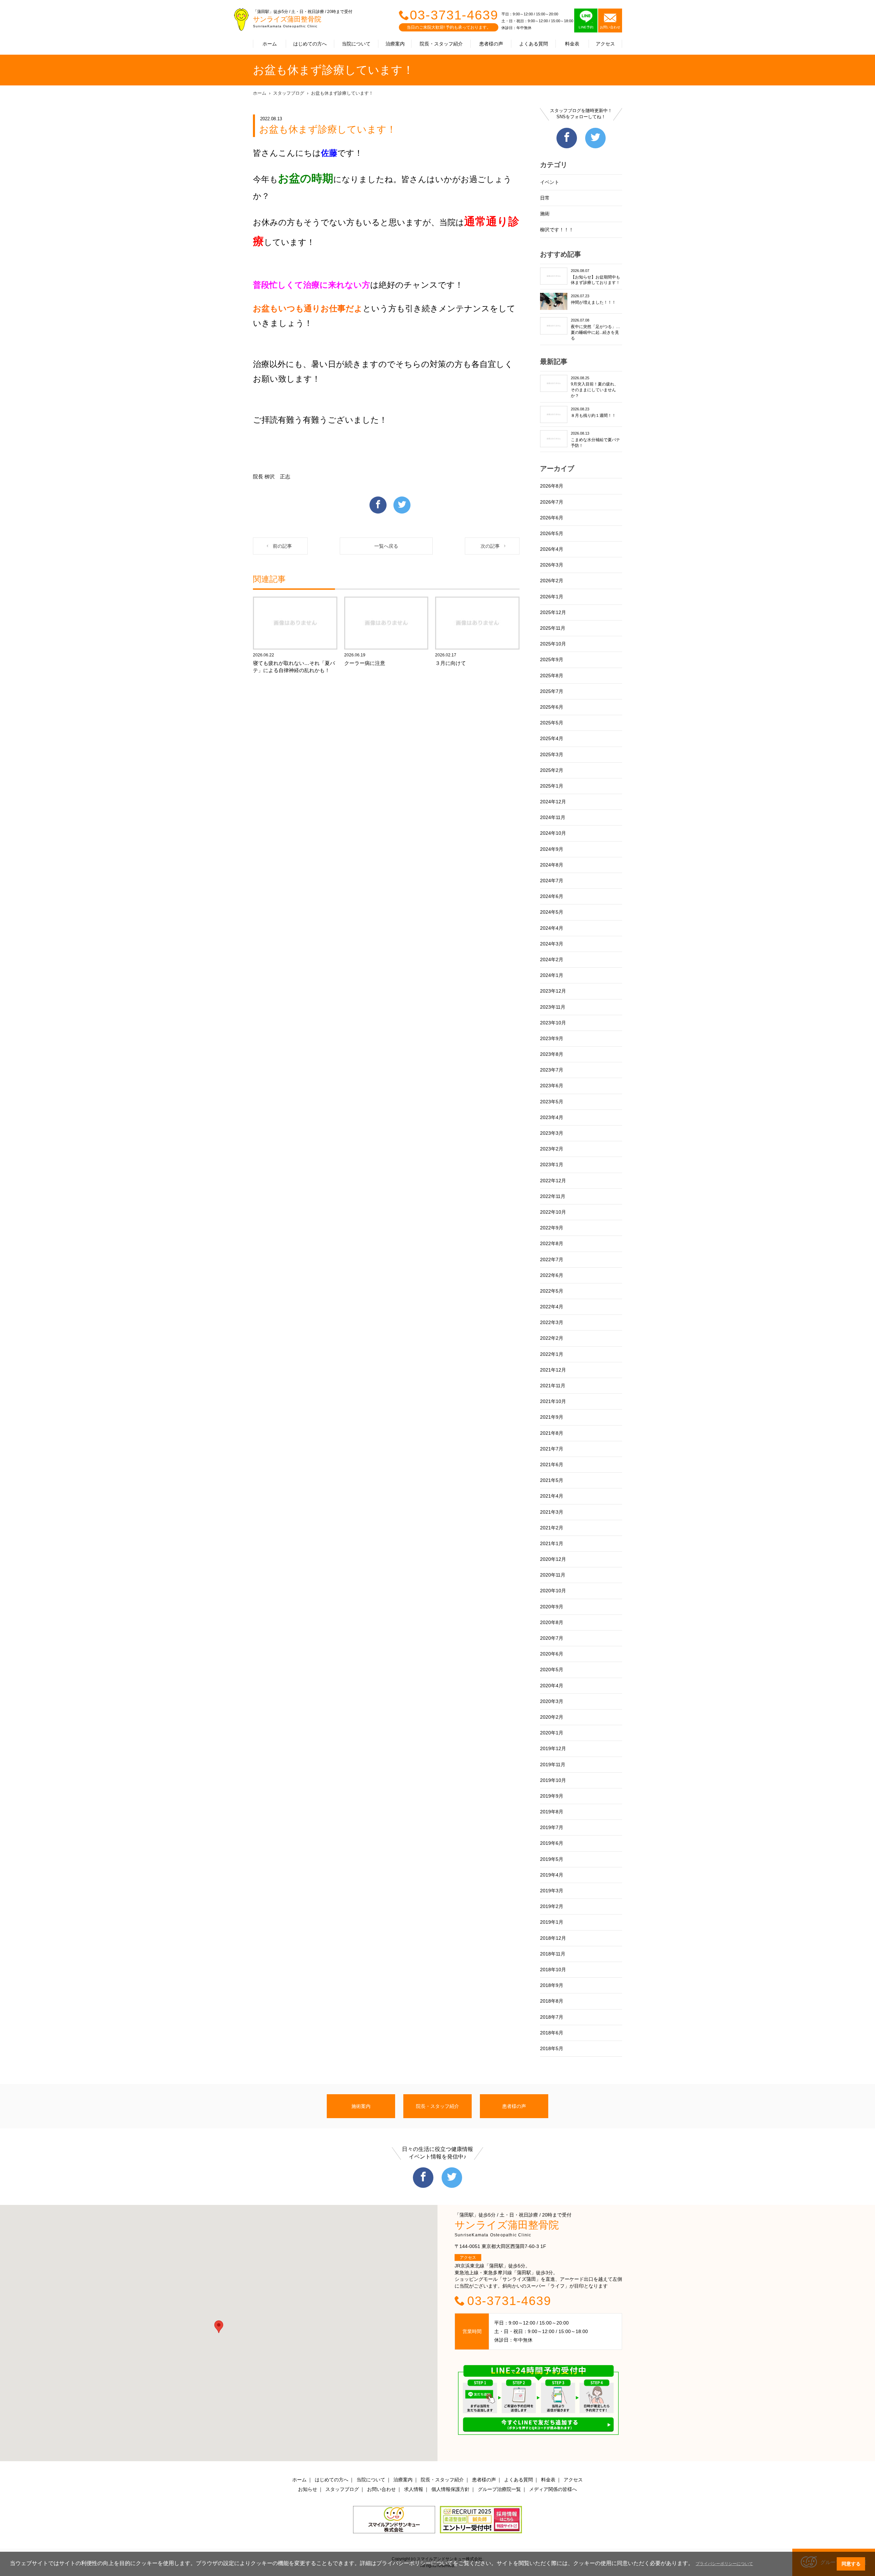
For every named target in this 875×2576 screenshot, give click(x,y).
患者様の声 (491, 44)
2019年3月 (552, 1891)
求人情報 (414, 2489)
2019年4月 (552, 1875)
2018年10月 (553, 1970)
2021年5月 (552, 1480)
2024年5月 (552, 912)
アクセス (605, 44)
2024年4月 (552, 928)
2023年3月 (552, 1133)
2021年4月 (552, 1496)
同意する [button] (851, 2564)
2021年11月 (553, 1386)
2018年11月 (553, 1954)
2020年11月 (553, 1575)
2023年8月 (552, 1054)
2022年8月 (552, 1243)
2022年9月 (552, 1228)
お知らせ (308, 2489)
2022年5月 (552, 1291)
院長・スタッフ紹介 (441, 44)
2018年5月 (552, 2048)
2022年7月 (552, 1259)
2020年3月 (552, 1701)
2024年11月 (553, 817)
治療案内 (395, 44)
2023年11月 (553, 1007)
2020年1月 (552, 1733)
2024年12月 (553, 802)
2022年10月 (553, 1212)
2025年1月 (552, 786)
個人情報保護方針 (450, 2489)
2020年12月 (553, 1559)
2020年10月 (553, 1591)
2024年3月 (552, 944)
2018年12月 (553, 1938)
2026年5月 (552, 533)
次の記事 (490, 546)
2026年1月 (552, 597)
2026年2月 (552, 581)
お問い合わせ (381, 2489)
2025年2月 (552, 770)
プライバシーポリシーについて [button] (724, 2564)
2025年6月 (552, 707)
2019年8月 (552, 1812)
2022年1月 (552, 1354)
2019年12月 (553, 1748)
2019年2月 (552, 1906)
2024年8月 (552, 865)
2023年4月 (552, 1117)
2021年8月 (552, 1433)
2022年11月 (553, 1196)
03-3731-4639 (454, 15)
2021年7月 (552, 1449)
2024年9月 (552, 849)
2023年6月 (552, 1086)
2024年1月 (552, 975)
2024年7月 (552, 881)
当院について (356, 44)
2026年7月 (552, 502)
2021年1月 (552, 1543)
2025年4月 (552, 738)
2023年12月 (553, 991)
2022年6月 (552, 1275)
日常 (545, 198)
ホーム (270, 44)
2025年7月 (552, 691)
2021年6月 (552, 1464)
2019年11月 (553, 1764)
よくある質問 (534, 44)
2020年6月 (552, 1654)
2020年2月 (552, 1717)
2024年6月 (552, 896)
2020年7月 (552, 1638)
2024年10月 (553, 833)
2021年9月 (552, 1417)
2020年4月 (552, 1686)
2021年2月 (552, 1528)
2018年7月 (552, 2017)
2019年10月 (553, 1780)
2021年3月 (552, 1512)
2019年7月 (552, 1827)
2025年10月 (553, 644)
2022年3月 (552, 1322)
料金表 (572, 44)
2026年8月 (552, 486)
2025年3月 (552, 754)
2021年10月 (553, 1401)
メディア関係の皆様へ (553, 2489)
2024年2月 (552, 959)
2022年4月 (552, 1307)
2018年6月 (552, 2033)
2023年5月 (552, 1102)
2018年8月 (552, 2001)
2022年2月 (552, 1338)
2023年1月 (552, 1164)
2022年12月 (553, 1181)
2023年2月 (552, 1149)
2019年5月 (552, 1859)
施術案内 (361, 2106)
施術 (545, 214)
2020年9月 (552, 1607)
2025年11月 (553, 628)
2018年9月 (552, 1985)
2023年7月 (552, 1070)
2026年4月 (552, 549)
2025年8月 (552, 676)
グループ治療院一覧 (499, 2489)
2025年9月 (552, 659)
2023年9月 (552, 1038)
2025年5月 (552, 723)
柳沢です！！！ (557, 230)
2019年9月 (552, 1796)
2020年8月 (552, 1622)
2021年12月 (553, 1370)
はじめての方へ (310, 44)
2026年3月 (552, 565)
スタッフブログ (289, 93)
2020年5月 (552, 1669)
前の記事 (282, 546)
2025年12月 (553, 612)
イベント (550, 182)
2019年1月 (552, 1922)
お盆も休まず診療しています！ (342, 93)
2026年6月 (552, 518)
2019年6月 (552, 1843)
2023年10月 (553, 1023)
